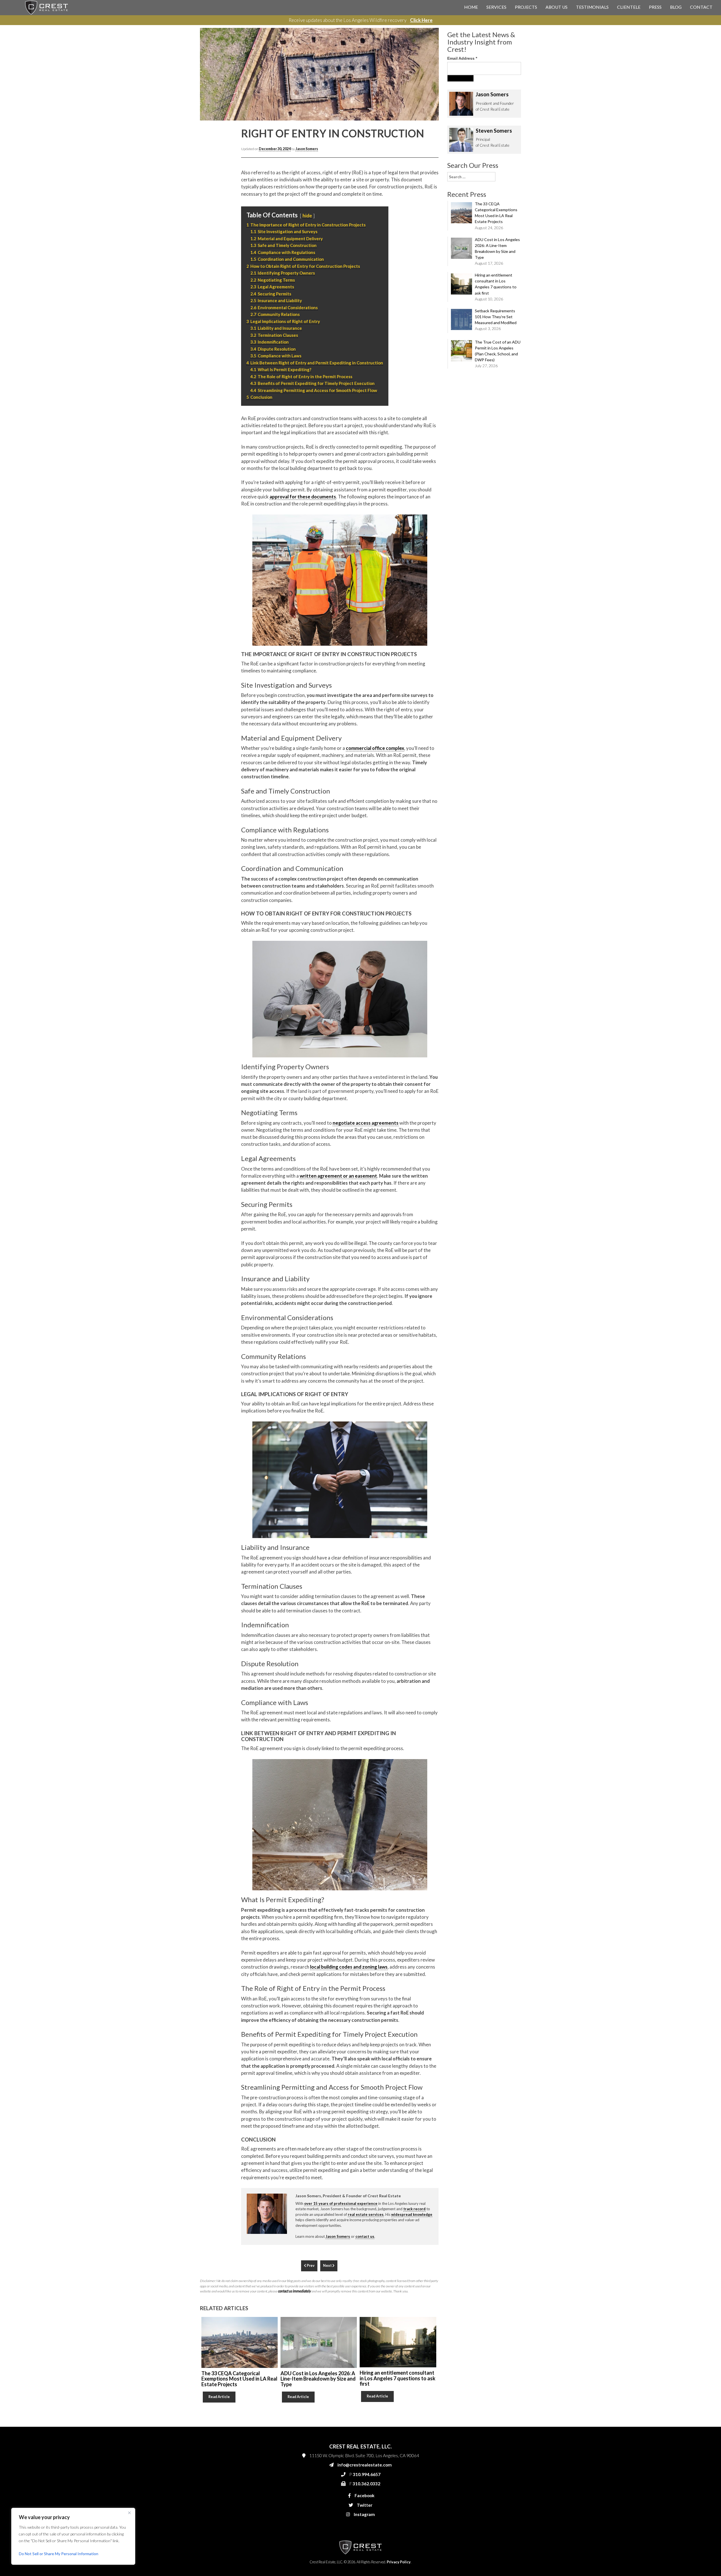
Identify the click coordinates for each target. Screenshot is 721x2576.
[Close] (129, 2513)
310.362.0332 (424, 133)
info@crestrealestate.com (434, 110)
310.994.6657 (425, 122)
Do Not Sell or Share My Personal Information (59, 2554)
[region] (73, 2536)
